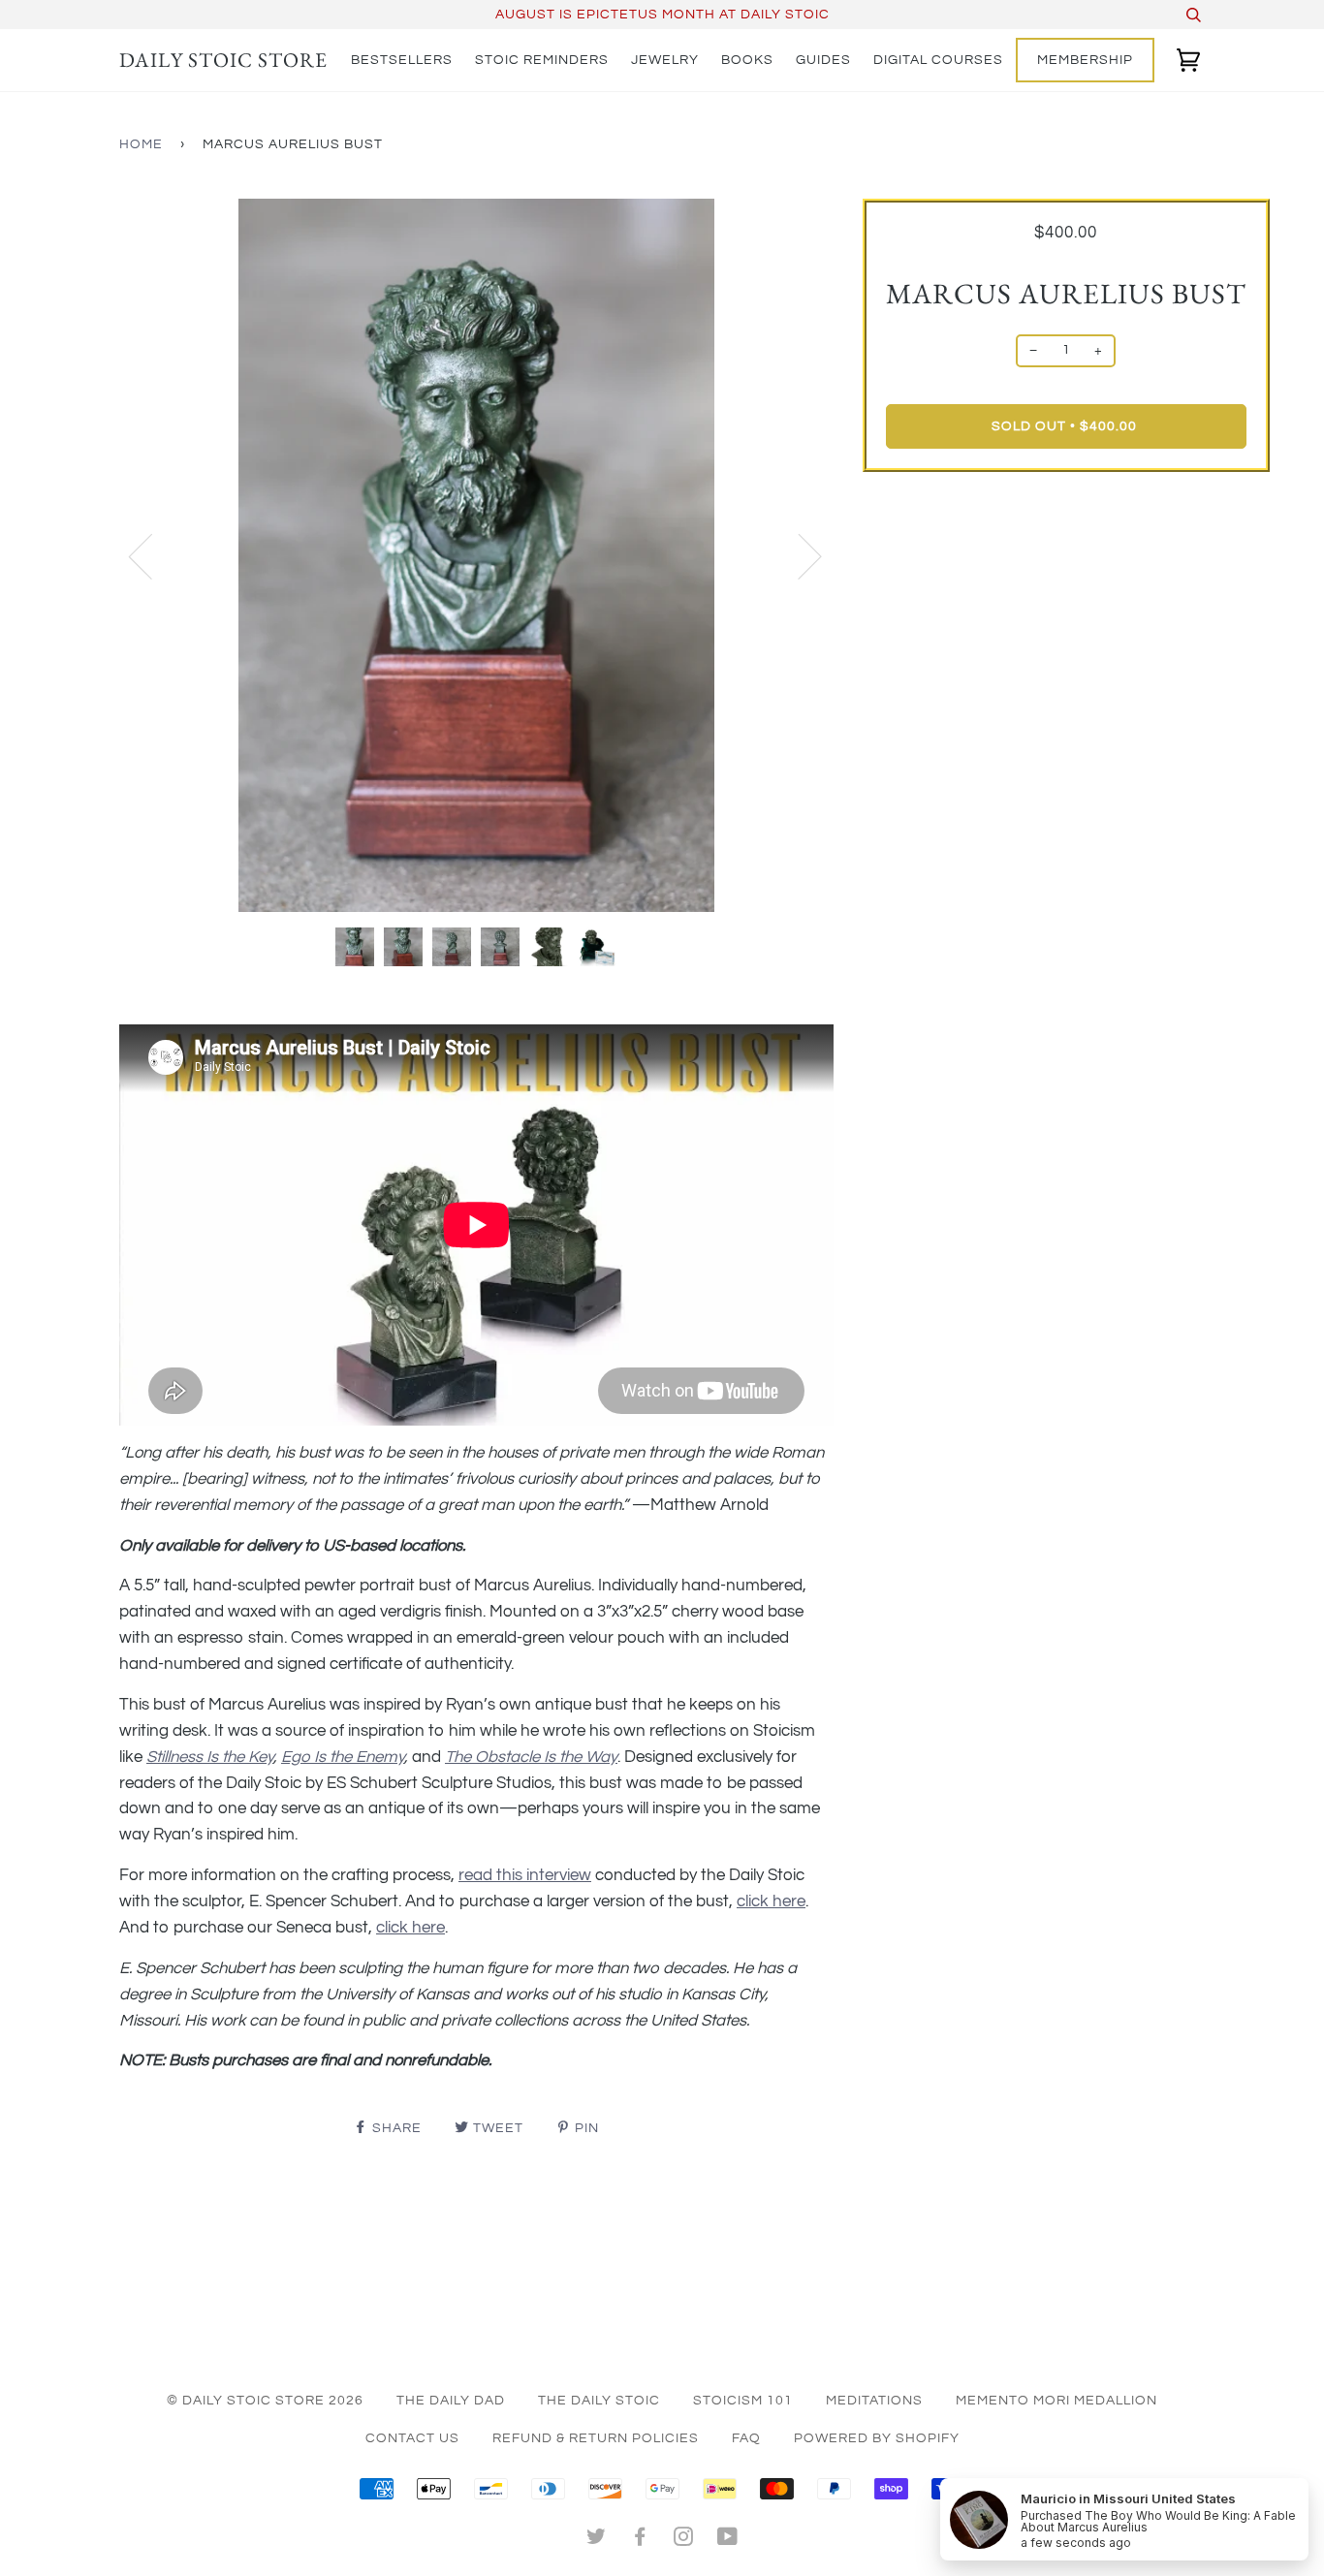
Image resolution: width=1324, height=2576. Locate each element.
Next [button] (798, 555)
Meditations (874, 2401)
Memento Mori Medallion (1056, 2401)
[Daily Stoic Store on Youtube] (728, 2540)
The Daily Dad (451, 2401)
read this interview (525, 1875)
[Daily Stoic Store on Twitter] (597, 2540)
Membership (1085, 60)
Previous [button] (152, 555)
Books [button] (747, 60)
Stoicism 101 (743, 2401)
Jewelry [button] (665, 60)
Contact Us (412, 2438)
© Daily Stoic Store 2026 (265, 2401)
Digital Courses (938, 60)
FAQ (746, 2438)
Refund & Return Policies (596, 2438)
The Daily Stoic (599, 2401)
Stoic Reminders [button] (542, 60)
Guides (823, 60)
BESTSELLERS (402, 60)
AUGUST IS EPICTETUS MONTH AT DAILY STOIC (662, 15)
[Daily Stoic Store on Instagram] (684, 2540)
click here (771, 1901)
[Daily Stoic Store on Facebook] (640, 2540)
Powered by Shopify (877, 2438)
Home (141, 144)
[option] (476, 556)
